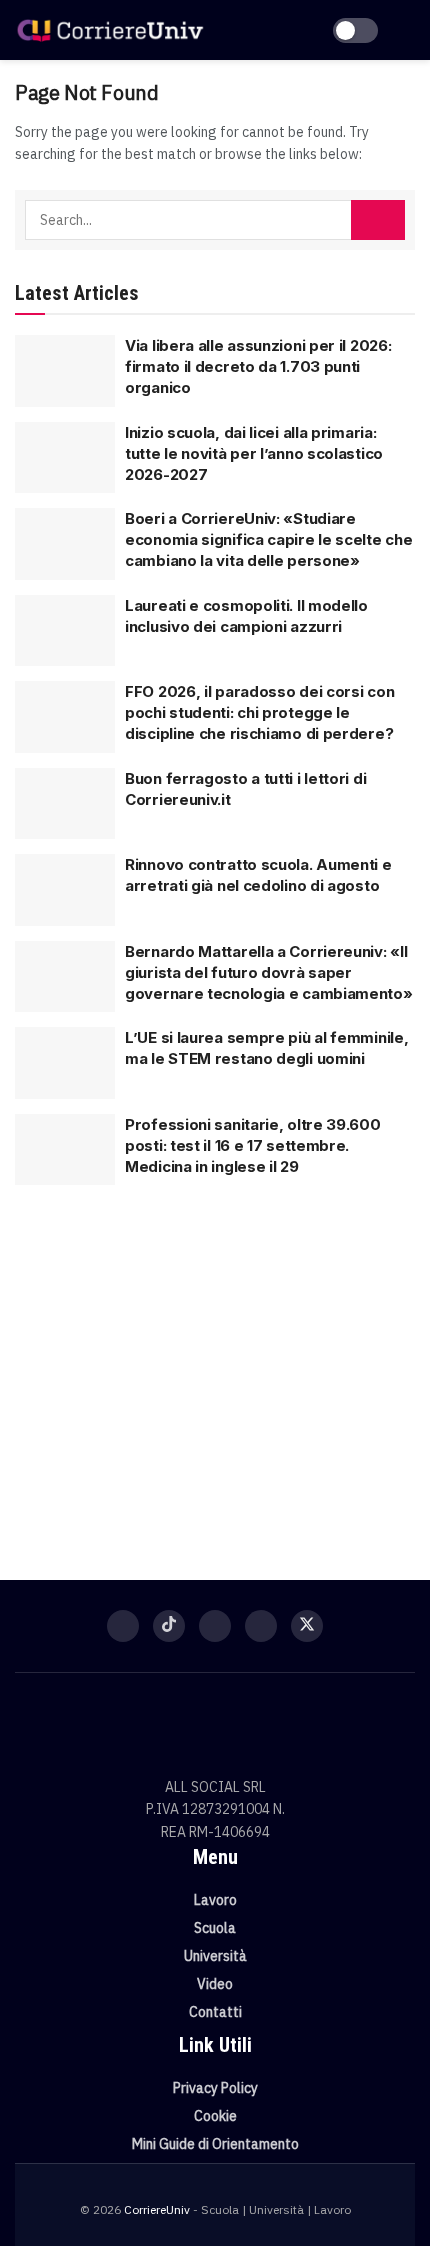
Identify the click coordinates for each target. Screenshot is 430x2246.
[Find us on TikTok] (169, 1626)
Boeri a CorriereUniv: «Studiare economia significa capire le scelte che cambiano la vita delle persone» (268, 539)
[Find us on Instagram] (215, 1626)
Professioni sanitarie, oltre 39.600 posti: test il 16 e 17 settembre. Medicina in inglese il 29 (253, 1145)
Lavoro (215, 1900)
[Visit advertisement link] (215, 1370)
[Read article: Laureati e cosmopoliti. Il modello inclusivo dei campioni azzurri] (65, 631)
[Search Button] (378, 220)
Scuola (215, 1928)
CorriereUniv (157, 2209)
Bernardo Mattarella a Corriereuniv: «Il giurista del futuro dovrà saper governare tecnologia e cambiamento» (269, 972)
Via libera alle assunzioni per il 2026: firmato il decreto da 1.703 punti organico (258, 366)
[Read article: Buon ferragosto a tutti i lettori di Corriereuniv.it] (65, 804)
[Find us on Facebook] (123, 1626)
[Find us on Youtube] (261, 1626)
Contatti (215, 2012)
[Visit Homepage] (110, 30)
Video (215, 1984)
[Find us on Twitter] (307, 1626)
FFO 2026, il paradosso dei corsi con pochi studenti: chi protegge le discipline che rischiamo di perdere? (259, 712)
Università (215, 1956)
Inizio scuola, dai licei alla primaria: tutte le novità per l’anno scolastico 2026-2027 (254, 453)
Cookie (215, 2116)
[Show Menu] (406, 30)
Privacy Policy (215, 2088)
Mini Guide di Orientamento (215, 2144)
